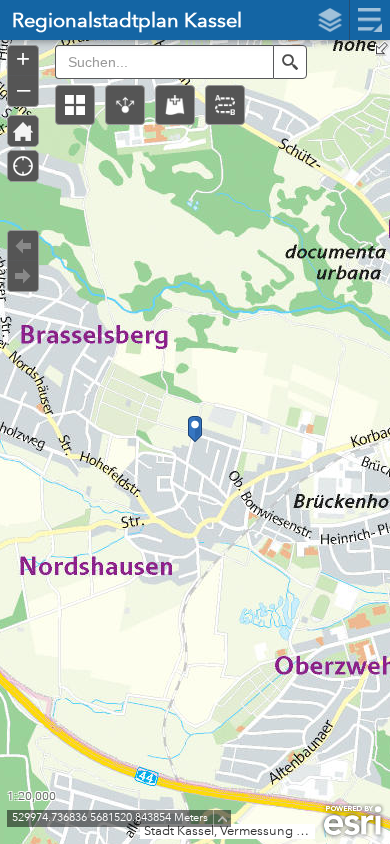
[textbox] (164, 62)
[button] (75, 105)
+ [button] (23, 59)
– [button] (23, 89)
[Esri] (352, 821)
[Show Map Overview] (382, 48)
